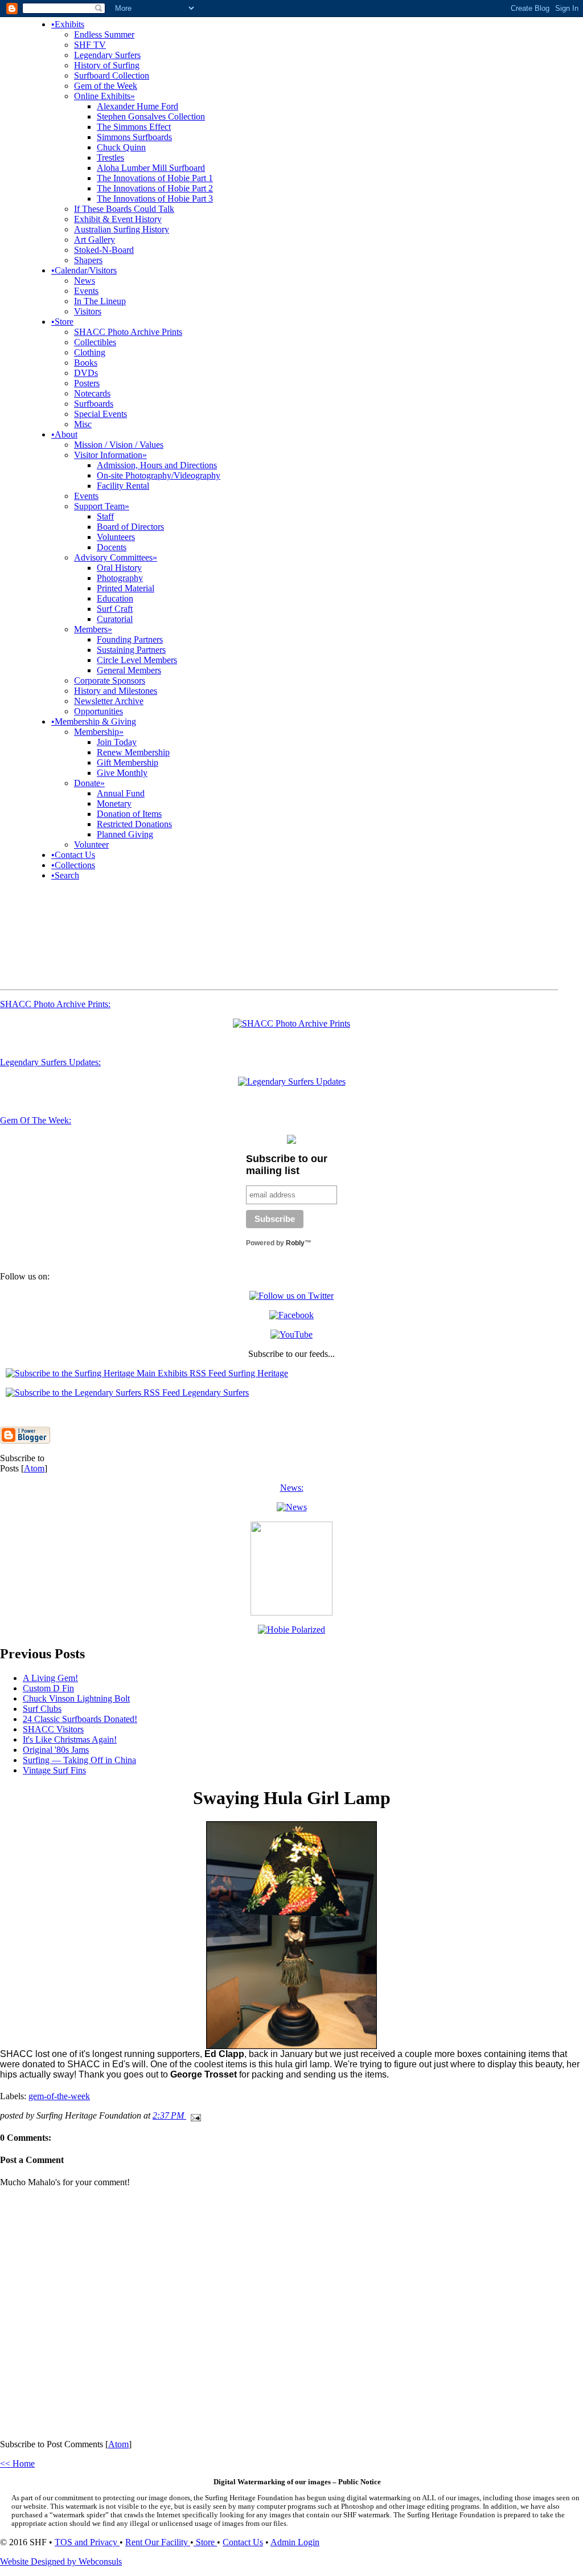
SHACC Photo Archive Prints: (55, 1004)
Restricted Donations (134, 824)
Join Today (117, 742)
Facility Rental (123, 486)
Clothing (90, 352)
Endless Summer (104, 34)
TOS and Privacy (87, 2542)
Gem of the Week (106, 86)
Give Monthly (122, 773)
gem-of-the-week (59, 2096)
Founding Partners (130, 639)
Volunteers (116, 537)
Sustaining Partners (131, 650)
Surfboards (94, 404)
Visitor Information (110, 455)
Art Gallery (95, 240)
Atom (34, 1468)
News (85, 281)
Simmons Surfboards (134, 137)
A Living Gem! (50, 1678)
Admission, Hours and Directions (157, 465)
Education (115, 598)
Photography (120, 578)
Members (93, 629)
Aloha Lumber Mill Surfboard (151, 168)
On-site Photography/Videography (159, 475)
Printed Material (126, 588)
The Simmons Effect (134, 127)
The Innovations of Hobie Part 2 (155, 188)
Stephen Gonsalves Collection (151, 116)
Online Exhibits (104, 96)
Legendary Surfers (107, 55)
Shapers (88, 260)
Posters (87, 383)
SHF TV (90, 45)
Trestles (110, 158)
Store (62, 322)
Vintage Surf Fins (54, 1770)
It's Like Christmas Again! (70, 1739)
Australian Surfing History (122, 229)
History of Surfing (107, 65)
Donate (89, 783)
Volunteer (91, 845)
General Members (129, 670)
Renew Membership (133, 752)
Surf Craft (115, 609)
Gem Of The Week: (36, 1120)
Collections (73, 865)
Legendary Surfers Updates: (50, 1062)
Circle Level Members (137, 660)
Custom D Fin (48, 1688)
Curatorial (115, 619)
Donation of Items (129, 814)
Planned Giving (125, 834)
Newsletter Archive (109, 701)
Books (86, 363)
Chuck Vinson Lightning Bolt (76, 1698)
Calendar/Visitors (84, 270)
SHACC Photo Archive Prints (128, 332)
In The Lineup (100, 301)
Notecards (92, 393)
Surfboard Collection (112, 75)
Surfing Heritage (257, 1373)
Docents (112, 547)
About (64, 434)
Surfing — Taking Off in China (79, 1760)
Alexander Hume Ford (137, 106)
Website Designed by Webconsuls (61, 2561)
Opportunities (98, 711)
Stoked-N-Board (104, 250)
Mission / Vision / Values (119, 445)
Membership (99, 732)
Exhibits (68, 24)
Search (65, 875)
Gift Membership (128, 762)
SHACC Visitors (53, 1729)
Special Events (100, 414)
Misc (83, 424)
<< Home (17, 2463)
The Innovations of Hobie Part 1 (155, 178)
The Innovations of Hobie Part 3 (155, 199)
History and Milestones (116, 691)
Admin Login (295, 2542)
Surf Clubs (42, 1709)
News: (292, 1488)
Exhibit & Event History (118, 219)
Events (86, 291)
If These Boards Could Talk (124, 209)
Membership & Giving (94, 721)
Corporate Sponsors (110, 680)
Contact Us (73, 855)
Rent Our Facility (158, 2542)
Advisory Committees (116, 557)
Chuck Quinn (121, 147)
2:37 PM (169, 2115)
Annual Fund (121, 793)
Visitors (88, 311)
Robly (295, 1243)
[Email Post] (194, 2115)
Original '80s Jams (56, 1750)
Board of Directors (130, 527)
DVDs (86, 373)
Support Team (102, 506)
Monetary (114, 804)
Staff (105, 516)
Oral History (119, 568)
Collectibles (95, 342)
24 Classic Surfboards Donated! (80, 1719)
